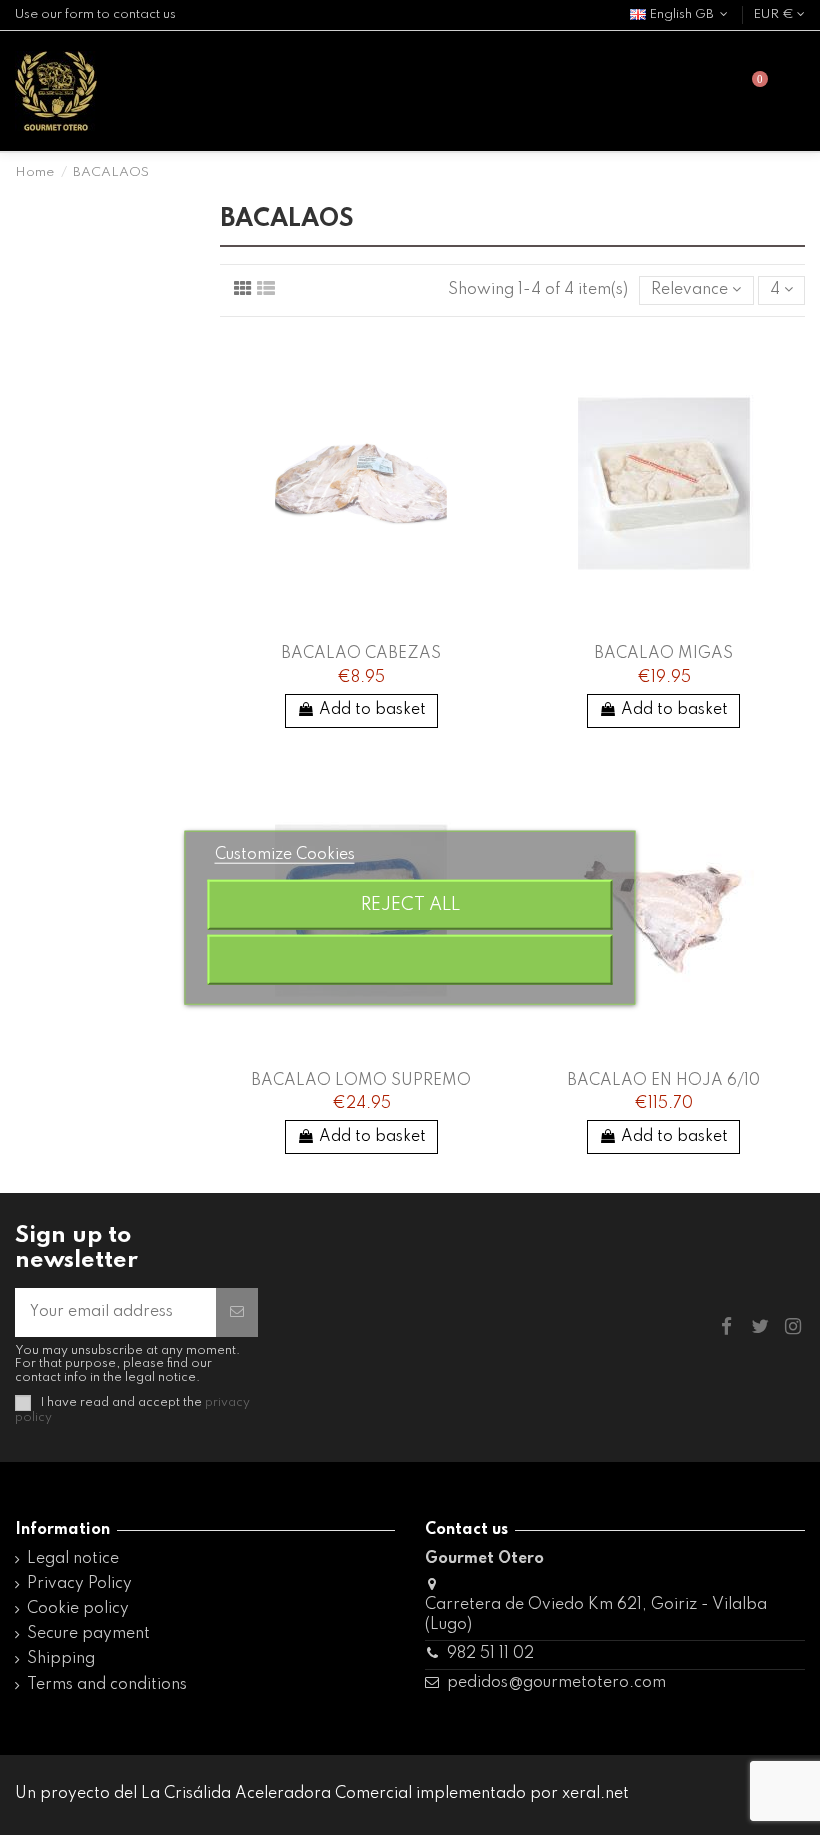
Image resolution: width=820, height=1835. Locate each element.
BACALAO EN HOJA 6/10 (663, 1081)
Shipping (61, 1659)
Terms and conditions (107, 1685)
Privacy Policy (79, 1584)
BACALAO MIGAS (663, 654)
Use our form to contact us (95, 14)
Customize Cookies (285, 854)
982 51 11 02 (490, 1654)
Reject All (410, 905)
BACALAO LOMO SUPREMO (361, 1081)
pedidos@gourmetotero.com (556, 1683)
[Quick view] (488, 361)
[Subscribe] (237, 1312)
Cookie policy (78, 1609)
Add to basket (372, 710)
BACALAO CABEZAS (361, 654)
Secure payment (88, 1634)
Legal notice (73, 1559)
